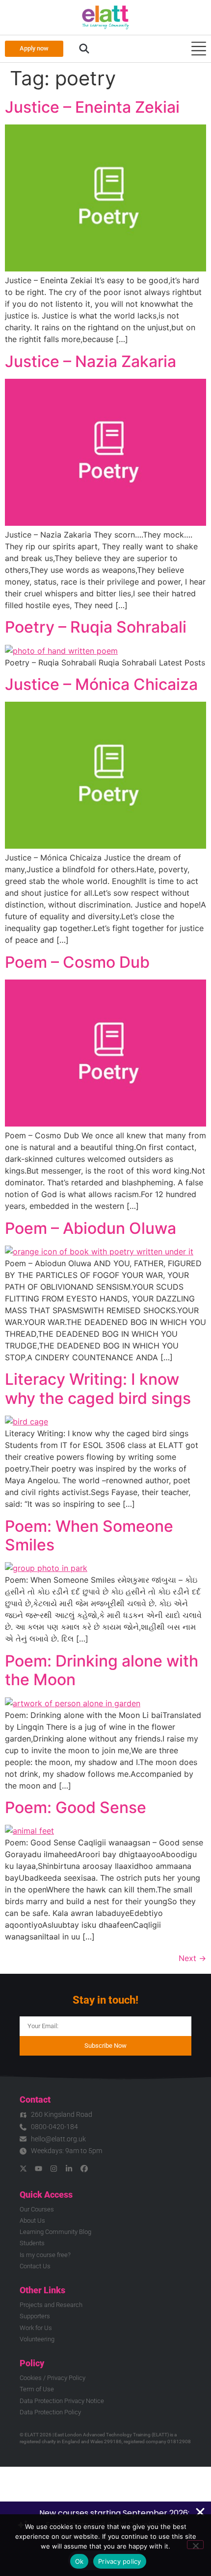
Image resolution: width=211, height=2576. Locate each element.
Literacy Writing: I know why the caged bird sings (98, 1388)
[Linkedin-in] (69, 2169)
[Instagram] (54, 2169)
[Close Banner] (200, 2512)
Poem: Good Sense (76, 1807)
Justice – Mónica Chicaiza (101, 684)
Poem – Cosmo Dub (77, 962)
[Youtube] (39, 2169)
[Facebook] (84, 2169)
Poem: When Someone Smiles (89, 1535)
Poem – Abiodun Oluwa (91, 1228)
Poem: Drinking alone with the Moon (102, 1670)
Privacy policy (120, 2561)
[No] (195, 2545)
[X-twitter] (23, 2169)
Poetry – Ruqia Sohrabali (96, 627)
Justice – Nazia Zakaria (91, 361)
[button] (84, 49)
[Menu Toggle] (199, 49)
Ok (79, 2561)
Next (192, 1958)
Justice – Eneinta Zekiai (92, 107)
